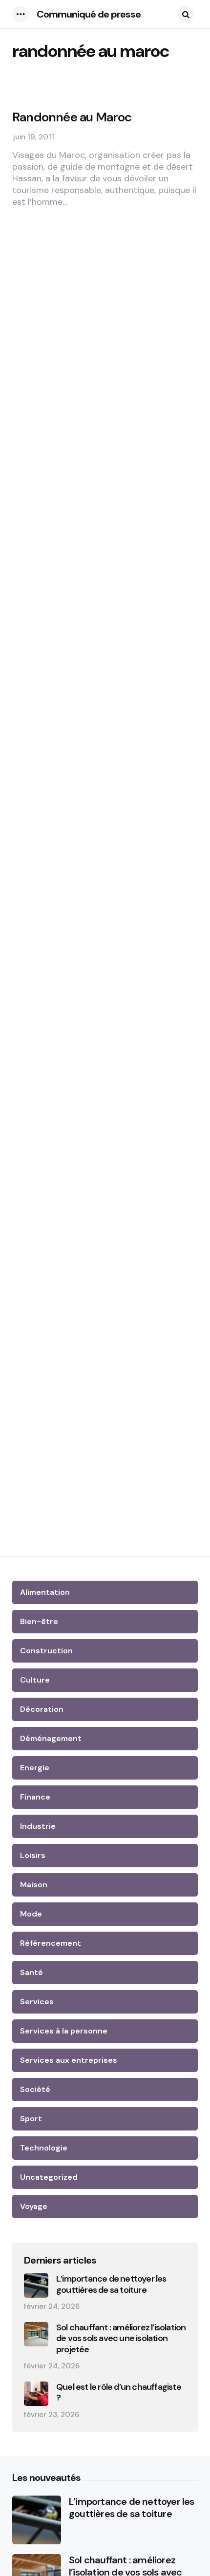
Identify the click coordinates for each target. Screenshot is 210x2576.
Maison (34, 1885)
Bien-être (39, 1621)
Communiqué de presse (89, 14)
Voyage (34, 2206)
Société (35, 2089)
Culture (35, 1680)
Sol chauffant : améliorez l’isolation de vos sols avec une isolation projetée (121, 2339)
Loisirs (33, 1855)
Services (37, 2002)
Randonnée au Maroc (72, 117)
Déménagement (51, 1738)
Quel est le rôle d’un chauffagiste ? (119, 2392)
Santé (31, 1972)
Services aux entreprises (69, 2060)
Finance (35, 1797)
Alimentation (45, 1592)
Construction (46, 1651)
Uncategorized (49, 2177)
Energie (35, 1768)
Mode (31, 1914)
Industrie (38, 1826)
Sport (31, 2119)
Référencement (51, 1943)
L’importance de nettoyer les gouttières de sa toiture (111, 2284)
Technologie (44, 2148)
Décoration (42, 1709)
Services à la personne (64, 2031)
